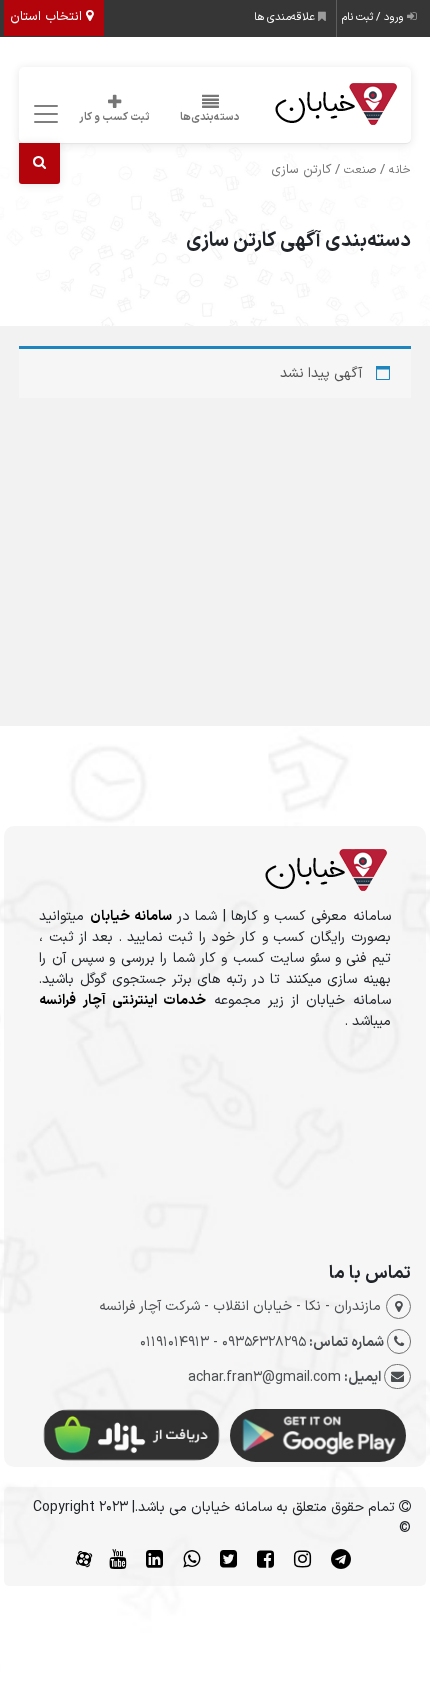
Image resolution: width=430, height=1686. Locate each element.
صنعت (360, 170)
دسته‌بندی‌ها (210, 117)
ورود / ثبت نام (374, 17)
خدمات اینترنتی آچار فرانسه (122, 1000)
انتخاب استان (48, 17)
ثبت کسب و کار (114, 117)
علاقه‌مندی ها (286, 17)
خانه (400, 170)
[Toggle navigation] (42, 114)
